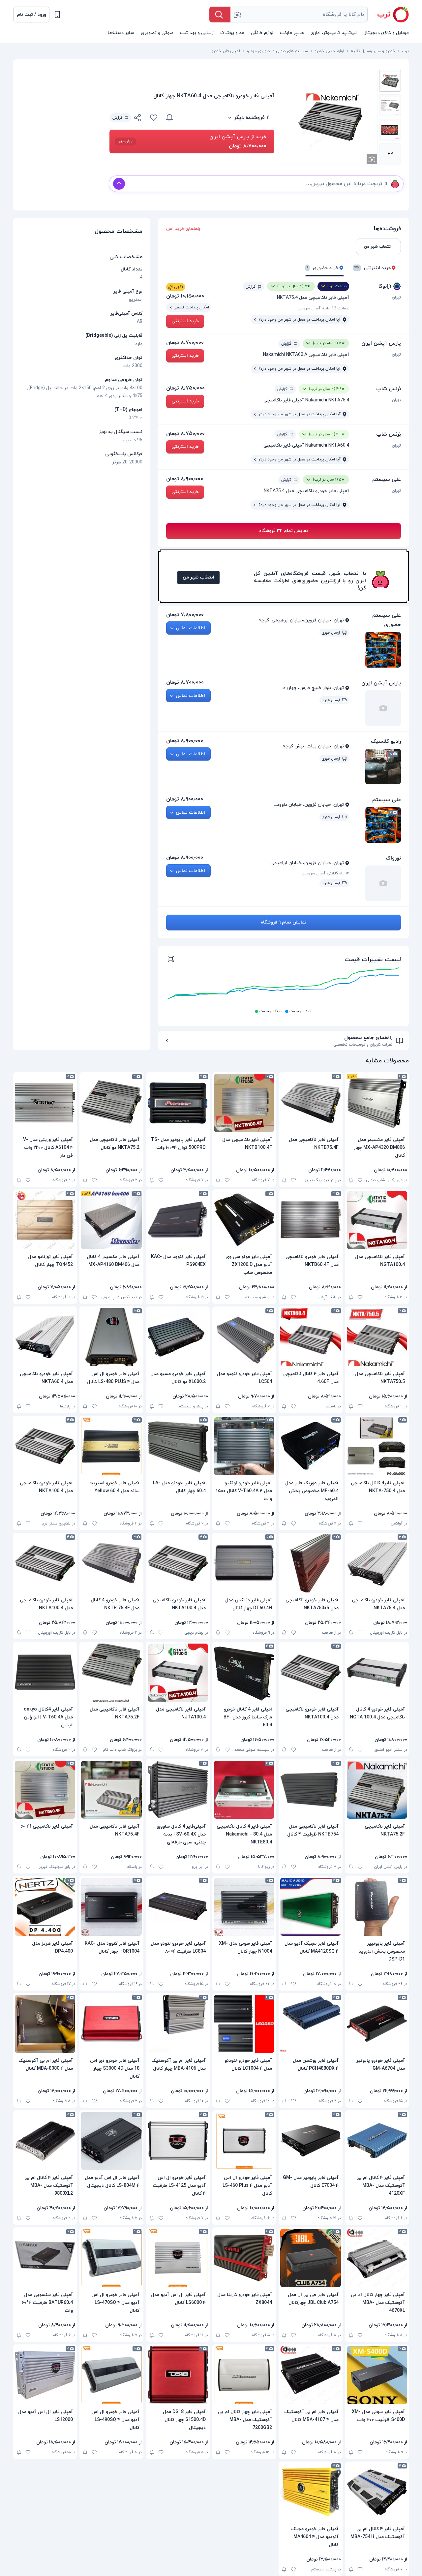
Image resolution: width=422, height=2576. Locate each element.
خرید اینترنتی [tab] (373, 268)
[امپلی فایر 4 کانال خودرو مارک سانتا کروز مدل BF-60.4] (244, 1673)
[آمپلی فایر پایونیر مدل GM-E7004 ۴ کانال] (310, 2141)
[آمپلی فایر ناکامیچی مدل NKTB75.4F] (310, 1103)
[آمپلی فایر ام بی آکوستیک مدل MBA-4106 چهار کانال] (178, 2024)
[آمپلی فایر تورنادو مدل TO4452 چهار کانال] (45, 1220)
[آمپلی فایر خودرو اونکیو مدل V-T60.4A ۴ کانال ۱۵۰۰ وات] (244, 1446)
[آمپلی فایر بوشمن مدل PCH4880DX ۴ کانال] (310, 2024)
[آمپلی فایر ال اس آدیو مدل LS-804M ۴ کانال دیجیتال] (111, 2141)
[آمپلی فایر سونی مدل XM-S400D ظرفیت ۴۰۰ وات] (377, 2375)
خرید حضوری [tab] (323, 268)
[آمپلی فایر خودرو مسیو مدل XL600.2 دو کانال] (178, 1337)
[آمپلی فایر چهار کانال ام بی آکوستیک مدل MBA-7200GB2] (244, 2375)
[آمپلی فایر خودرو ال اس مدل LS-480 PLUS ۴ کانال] (111, 1337)
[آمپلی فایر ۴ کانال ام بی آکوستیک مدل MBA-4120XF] (377, 2141)
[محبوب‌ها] (154, 118)
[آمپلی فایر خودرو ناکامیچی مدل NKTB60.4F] (310, 1220)
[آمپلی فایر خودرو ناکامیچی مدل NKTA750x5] (310, 1563)
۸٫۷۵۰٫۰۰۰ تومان (185, 388)
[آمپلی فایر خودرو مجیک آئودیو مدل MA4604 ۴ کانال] (310, 2492)
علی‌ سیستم (387, 480)
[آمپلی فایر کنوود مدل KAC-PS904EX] (178, 1220)
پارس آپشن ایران (381, 343)
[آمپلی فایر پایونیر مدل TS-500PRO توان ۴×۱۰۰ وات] (178, 1103)
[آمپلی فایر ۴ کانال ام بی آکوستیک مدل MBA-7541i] (377, 2492)
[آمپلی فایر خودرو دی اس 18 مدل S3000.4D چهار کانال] (111, 2024)
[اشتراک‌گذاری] (138, 119)
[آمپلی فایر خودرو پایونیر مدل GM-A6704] (377, 2024)
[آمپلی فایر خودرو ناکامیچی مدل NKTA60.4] (45, 1337)
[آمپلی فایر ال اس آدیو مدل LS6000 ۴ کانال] (178, 2258)
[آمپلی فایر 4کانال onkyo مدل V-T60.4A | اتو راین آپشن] (45, 1673)
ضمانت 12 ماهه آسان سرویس (323, 308)
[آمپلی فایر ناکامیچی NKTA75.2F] (377, 1790)
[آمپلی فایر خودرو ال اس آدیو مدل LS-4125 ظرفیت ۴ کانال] (178, 2141)
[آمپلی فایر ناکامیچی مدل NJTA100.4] (178, 1673)
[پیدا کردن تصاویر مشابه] (372, 159)
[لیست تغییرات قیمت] (171, 960)
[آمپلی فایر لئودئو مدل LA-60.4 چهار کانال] (178, 1446)
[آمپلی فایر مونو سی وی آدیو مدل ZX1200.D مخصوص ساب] (244, 1220)
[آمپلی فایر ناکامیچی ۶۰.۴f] (45, 1790)
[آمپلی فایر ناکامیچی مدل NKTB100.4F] (244, 1103)
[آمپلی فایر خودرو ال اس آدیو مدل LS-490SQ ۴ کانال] (111, 2375)
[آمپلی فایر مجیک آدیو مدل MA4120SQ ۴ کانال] (310, 1907)
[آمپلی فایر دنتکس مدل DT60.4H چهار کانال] (244, 1563)
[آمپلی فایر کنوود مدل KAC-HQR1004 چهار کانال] (111, 1907)
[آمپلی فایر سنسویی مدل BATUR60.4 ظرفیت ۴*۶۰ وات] (45, 2258)
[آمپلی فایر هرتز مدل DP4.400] (45, 1907)
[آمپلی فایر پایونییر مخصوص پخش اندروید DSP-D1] (377, 1907)
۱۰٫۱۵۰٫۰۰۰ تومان (185, 296)
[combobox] (299, 15)
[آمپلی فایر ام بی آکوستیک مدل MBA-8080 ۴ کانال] (45, 2024)
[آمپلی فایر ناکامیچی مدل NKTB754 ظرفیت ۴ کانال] (310, 1790)
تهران (396, 298)
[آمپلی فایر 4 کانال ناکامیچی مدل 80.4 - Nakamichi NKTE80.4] (244, 1790)
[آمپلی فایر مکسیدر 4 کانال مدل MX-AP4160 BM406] (111, 1220)
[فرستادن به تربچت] (119, 184)
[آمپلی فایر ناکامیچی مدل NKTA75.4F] (111, 1790)
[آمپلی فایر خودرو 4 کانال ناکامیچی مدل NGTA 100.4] (377, 1673)
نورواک (393, 858)
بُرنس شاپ (389, 389)
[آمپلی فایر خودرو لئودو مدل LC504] (244, 1337)
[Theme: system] (57, 15)
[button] (31, 15)
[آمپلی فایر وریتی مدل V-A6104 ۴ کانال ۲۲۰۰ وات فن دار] (45, 1103)
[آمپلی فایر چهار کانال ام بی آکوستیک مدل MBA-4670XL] (377, 2258)
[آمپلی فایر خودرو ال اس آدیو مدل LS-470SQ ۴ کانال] (111, 2258)
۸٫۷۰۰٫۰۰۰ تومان (185, 343)
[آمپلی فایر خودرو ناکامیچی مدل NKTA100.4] (45, 1446)
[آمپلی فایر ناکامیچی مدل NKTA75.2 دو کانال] (111, 1103)
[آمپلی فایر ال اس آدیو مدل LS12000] (45, 2375)
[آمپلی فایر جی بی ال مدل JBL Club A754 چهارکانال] (310, 2258)
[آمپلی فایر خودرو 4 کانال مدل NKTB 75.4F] (111, 1563)
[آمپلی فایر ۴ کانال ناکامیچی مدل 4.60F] (310, 1337)
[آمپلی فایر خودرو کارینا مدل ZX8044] (244, 2258)
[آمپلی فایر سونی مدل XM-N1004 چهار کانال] (244, 1907)
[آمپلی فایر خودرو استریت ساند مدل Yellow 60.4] (111, 1446)
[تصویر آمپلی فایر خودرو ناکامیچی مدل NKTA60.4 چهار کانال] (390, 81)
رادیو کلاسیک (386, 741)
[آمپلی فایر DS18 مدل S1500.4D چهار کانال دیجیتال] (178, 2375)
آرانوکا (385, 286)
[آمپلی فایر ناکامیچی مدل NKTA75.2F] (111, 1673)
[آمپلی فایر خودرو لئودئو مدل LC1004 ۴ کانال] (244, 2024)
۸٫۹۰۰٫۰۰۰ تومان (185, 479)
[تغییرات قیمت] (169, 118)
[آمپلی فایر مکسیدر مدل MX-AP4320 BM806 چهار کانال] (377, 1103)
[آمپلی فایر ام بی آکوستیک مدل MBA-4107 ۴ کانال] (310, 2375)
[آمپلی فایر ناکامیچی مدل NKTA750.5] (377, 1337)
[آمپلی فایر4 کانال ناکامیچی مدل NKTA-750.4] (377, 1446)
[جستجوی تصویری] (237, 15)
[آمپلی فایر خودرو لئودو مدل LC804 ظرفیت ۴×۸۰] (178, 1907)
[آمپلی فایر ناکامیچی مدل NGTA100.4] (377, 1220)
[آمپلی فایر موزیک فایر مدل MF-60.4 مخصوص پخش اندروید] (310, 1446)
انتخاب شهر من (198, 577)
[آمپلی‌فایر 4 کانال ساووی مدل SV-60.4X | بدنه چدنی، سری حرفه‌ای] (178, 1790)
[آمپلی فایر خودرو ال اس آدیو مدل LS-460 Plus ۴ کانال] (244, 2141)
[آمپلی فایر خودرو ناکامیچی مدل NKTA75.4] (377, 1563)
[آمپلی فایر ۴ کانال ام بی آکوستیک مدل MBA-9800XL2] (45, 2141)
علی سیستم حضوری (387, 620)
